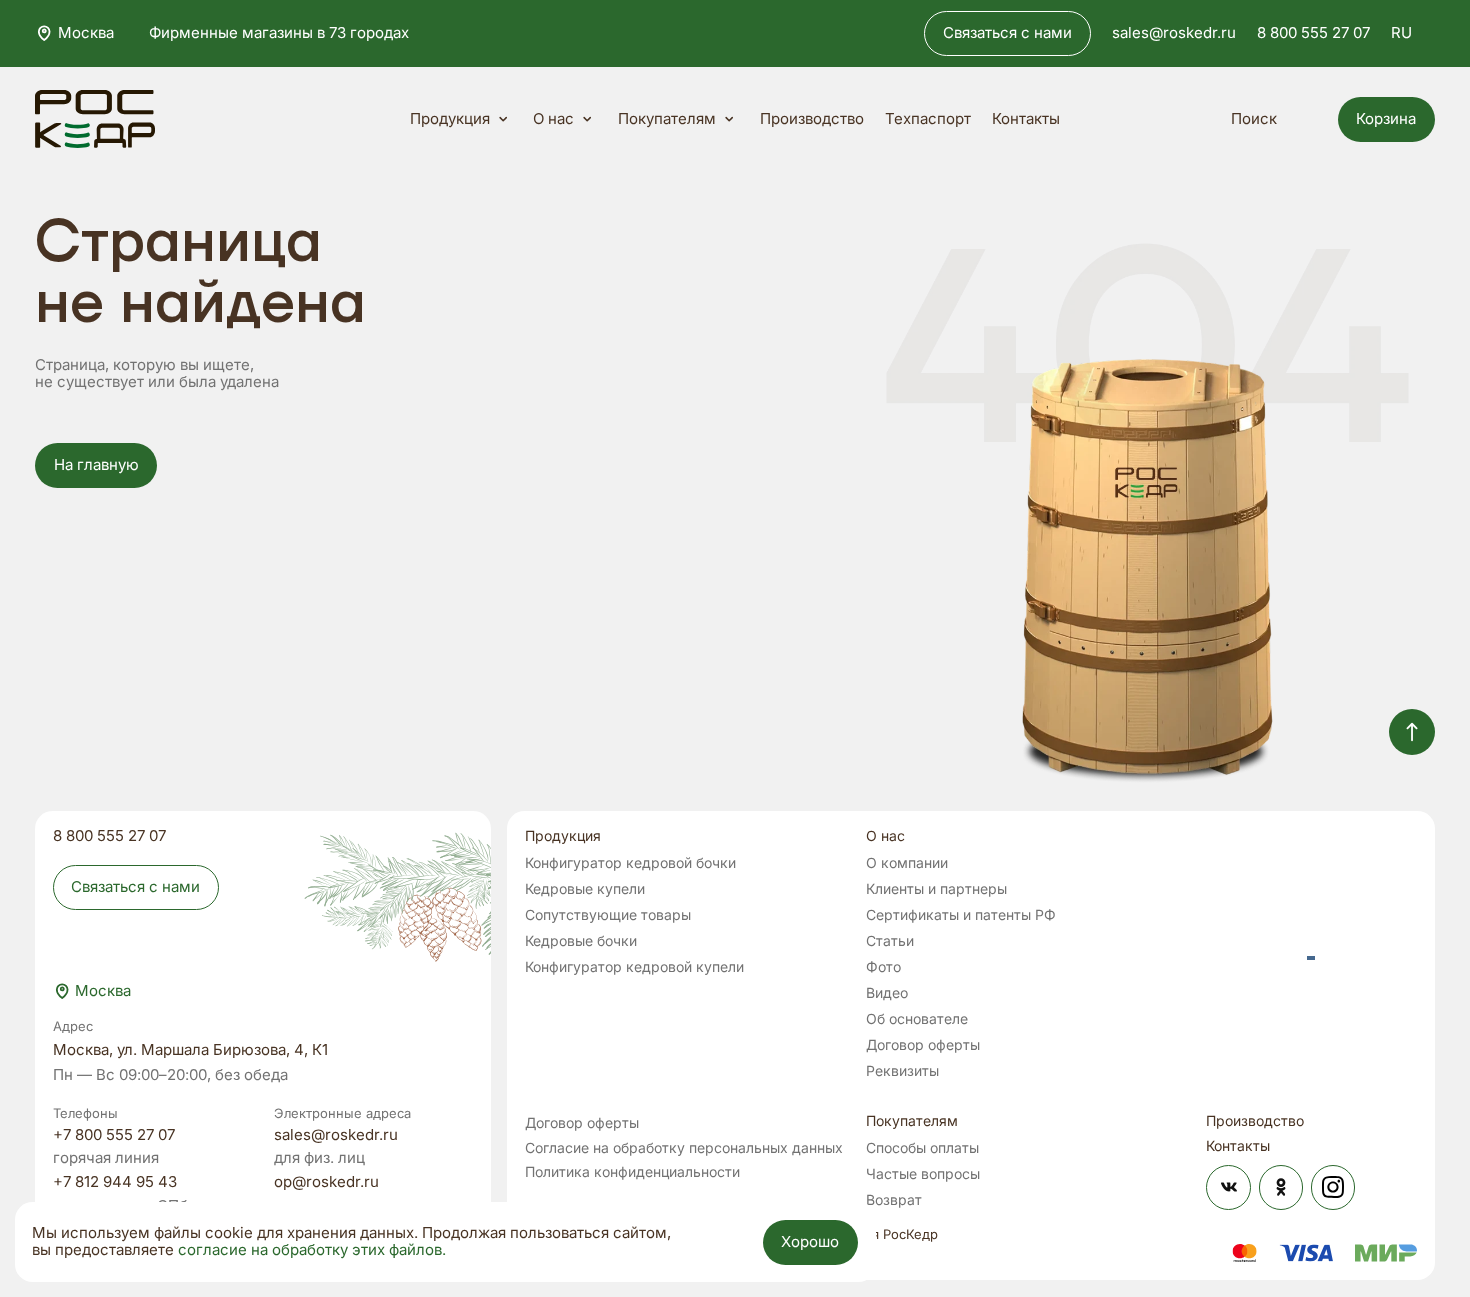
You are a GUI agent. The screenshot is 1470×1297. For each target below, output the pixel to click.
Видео (887, 992)
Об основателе (917, 1018)
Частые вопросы (923, 1173)
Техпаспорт (928, 119)
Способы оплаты (922, 1147)
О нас (553, 119)
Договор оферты (923, 1044)
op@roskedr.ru (326, 1182)
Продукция (450, 119)
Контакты (1026, 119)
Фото (883, 966)
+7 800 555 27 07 (114, 1135)
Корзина (1386, 119)
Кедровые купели (585, 888)
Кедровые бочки (581, 940)
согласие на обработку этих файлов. (312, 1250)
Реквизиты (902, 1070)
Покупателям (667, 119)
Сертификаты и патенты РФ (961, 914)
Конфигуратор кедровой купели (634, 966)
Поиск (1254, 119)
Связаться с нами (1007, 33)
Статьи (890, 940)
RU (1401, 33)
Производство (812, 119)
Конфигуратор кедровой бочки (630, 862)
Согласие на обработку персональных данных (684, 1147)
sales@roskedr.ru (1174, 33)
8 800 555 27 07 (1313, 33)
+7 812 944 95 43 (115, 1182)
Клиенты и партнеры (936, 888)
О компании (907, 862)
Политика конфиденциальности (632, 1171)
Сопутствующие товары (608, 914)
